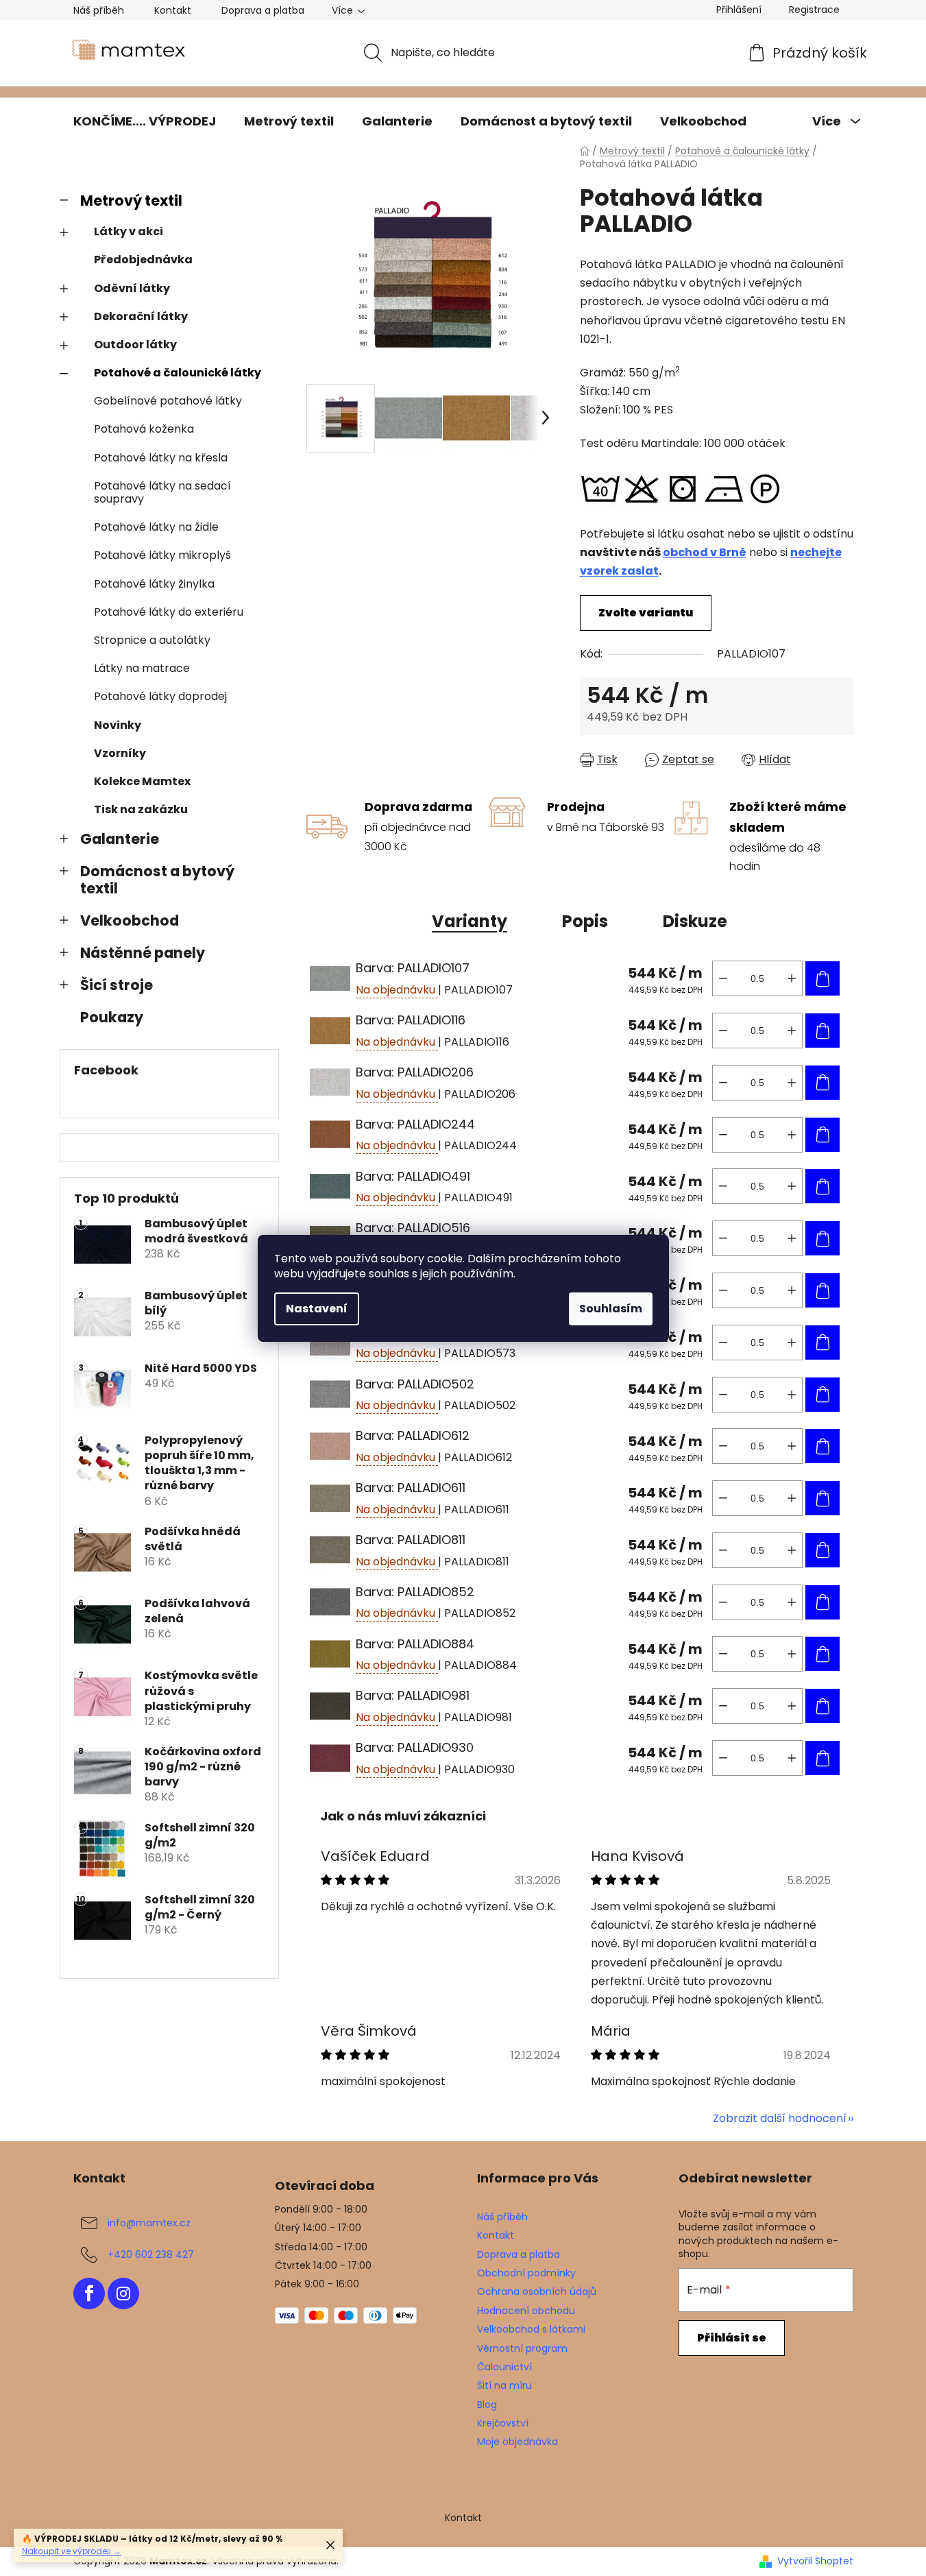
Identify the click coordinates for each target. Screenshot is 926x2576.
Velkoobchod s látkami (531, 2329)
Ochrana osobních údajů (537, 2291)
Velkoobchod (130, 920)
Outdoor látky (135, 345)
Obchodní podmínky (526, 2273)
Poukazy (112, 1017)
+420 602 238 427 (151, 2254)
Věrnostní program (522, 2348)
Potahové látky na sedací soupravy (162, 492)
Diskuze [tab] (695, 921)
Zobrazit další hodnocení (780, 2118)
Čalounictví (504, 2367)
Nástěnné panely (143, 953)
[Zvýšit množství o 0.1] (792, 978)
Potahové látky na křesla (161, 458)
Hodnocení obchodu (526, 2311)
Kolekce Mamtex (142, 781)
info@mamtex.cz (149, 2223)
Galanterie (120, 839)
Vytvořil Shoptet (815, 2561)
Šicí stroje (117, 985)
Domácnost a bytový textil (157, 880)
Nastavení (317, 1309)
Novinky (118, 725)
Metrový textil (131, 201)
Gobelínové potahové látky (168, 401)
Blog (487, 2405)
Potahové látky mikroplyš (162, 555)
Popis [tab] (585, 921)
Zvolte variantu (646, 613)
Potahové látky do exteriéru (169, 612)
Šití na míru (504, 2385)
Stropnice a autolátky (152, 640)
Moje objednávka (517, 2442)
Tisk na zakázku (141, 809)
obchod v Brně (705, 552)
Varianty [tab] (470, 921)
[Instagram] (123, 2294)
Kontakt (173, 10)
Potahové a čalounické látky (178, 373)
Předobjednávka (143, 260)
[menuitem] (145, 121)
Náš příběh (99, 10)
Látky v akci (129, 231)
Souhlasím (611, 1309)
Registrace (814, 10)
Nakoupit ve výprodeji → (72, 2551)
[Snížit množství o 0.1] (723, 978)
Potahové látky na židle (156, 527)
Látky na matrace (142, 668)
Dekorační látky (141, 316)
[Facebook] (89, 2294)
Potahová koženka (144, 429)
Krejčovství (503, 2423)
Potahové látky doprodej (160, 696)
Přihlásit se (732, 2338)
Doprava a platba (263, 10)
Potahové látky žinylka (154, 584)
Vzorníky (120, 753)
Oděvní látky (132, 288)
